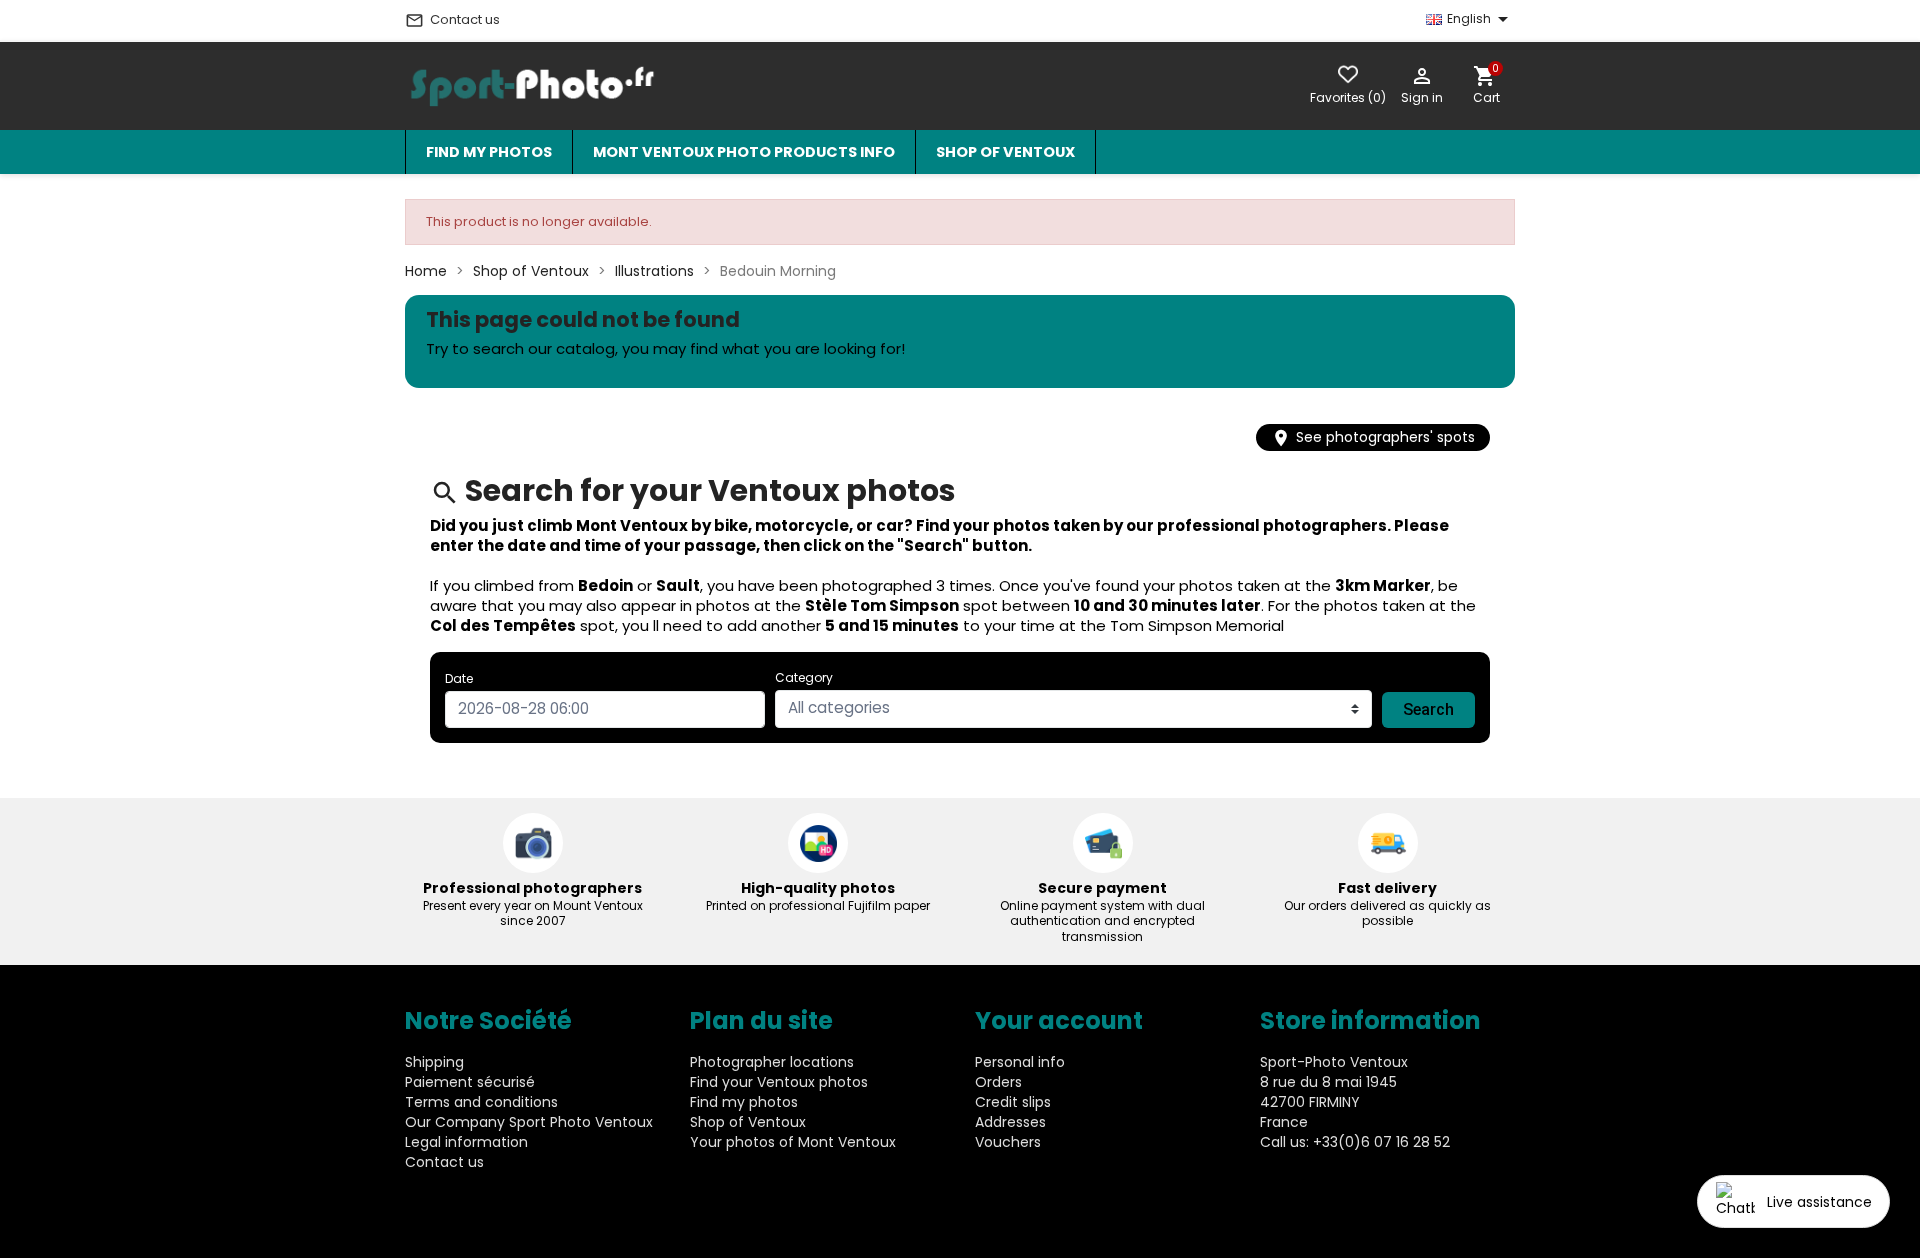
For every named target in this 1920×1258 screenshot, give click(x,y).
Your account (1059, 1020)
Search (1428, 709)
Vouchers (1008, 1142)
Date (459, 678)
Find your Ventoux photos (779, 1082)
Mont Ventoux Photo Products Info (744, 152)
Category (804, 677)
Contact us (452, 20)
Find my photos (489, 152)
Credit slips (1013, 1102)
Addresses (1010, 1122)
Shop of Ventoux (1005, 152)
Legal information (466, 1142)
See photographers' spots (1373, 437)
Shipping (434, 1062)
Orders (998, 1082)
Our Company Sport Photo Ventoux (529, 1122)
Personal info (1020, 1062)
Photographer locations (772, 1062)
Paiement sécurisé (470, 1082)
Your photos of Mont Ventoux (793, 1142)
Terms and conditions (481, 1102)
